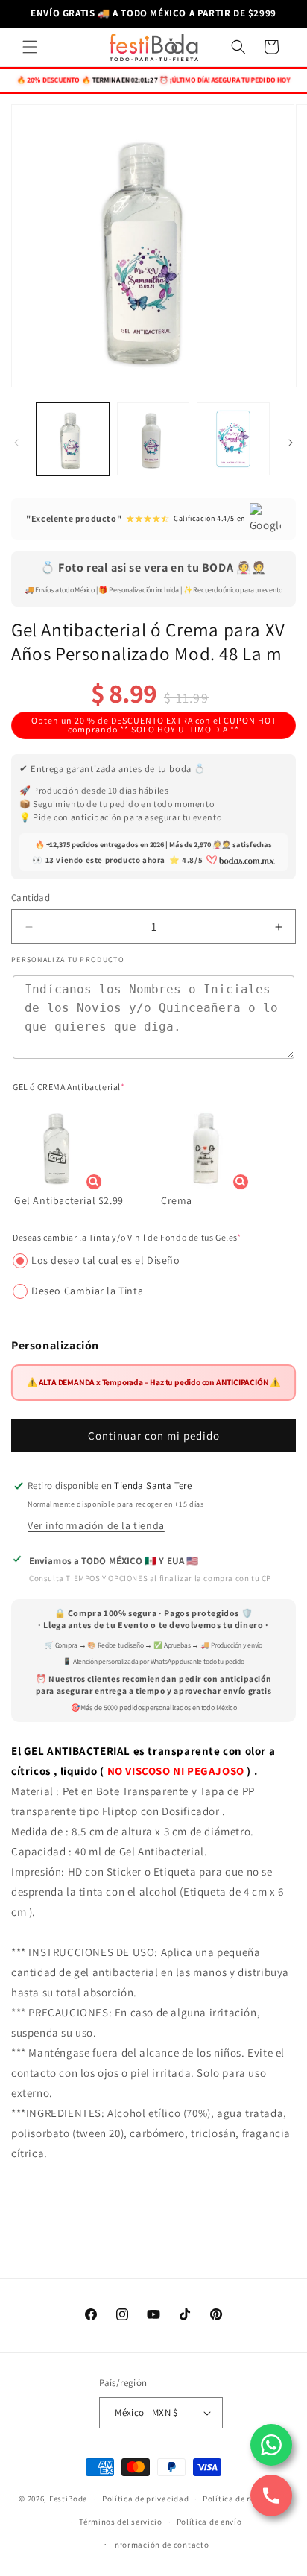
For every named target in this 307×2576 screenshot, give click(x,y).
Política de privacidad (145, 2499)
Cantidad (31, 898)
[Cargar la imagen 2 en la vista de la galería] (153, 439)
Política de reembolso (246, 2499)
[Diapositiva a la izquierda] (16, 443)
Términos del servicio (121, 2522)
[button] (30, 47)
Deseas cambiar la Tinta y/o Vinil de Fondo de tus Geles (127, 1237)
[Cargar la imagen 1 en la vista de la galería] (73, 439)
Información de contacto (160, 2545)
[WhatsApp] (271, 2445)
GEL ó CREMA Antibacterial (69, 1087)
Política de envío (209, 2522)
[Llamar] (271, 2496)
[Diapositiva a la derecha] (291, 443)
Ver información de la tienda (96, 1525)
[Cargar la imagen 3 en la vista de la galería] (233, 439)
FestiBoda (69, 2499)
